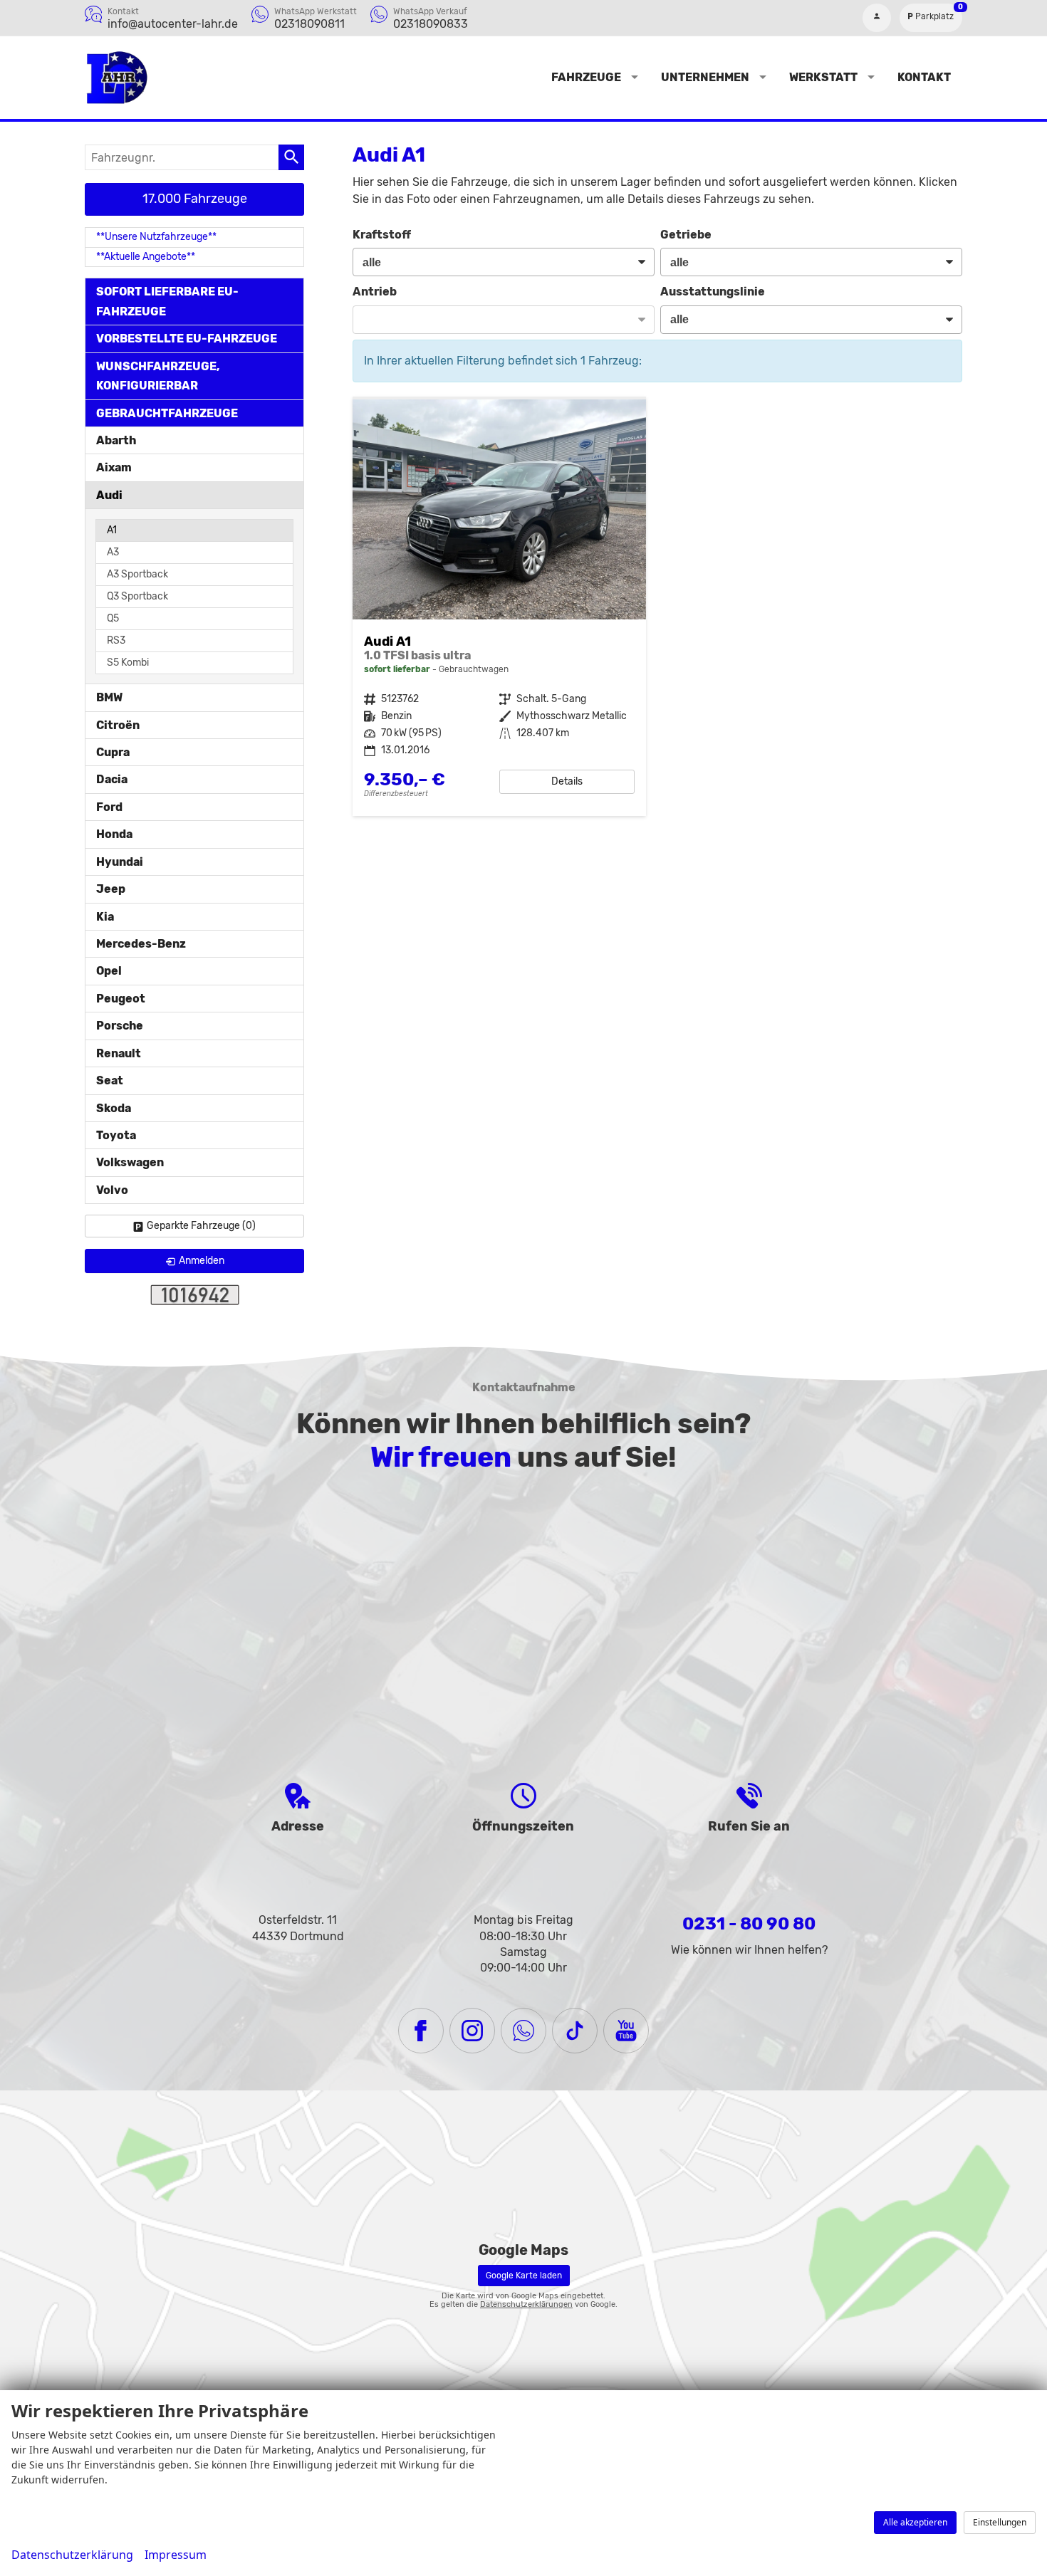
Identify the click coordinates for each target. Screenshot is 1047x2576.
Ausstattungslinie (713, 292)
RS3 (116, 640)
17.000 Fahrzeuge (195, 199)
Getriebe (686, 235)
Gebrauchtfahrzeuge (167, 413)
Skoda (114, 1108)
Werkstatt (823, 77)
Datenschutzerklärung (72, 2555)
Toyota (116, 1135)
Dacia (112, 779)
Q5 (113, 618)
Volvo (112, 1190)
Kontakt (924, 77)
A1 (112, 530)
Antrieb (375, 292)
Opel (109, 971)
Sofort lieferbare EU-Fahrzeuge (167, 301)
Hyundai (120, 862)
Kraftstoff (382, 235)
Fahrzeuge (586, 77)
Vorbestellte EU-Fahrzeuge (187, 339)
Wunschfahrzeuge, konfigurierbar (158, 376)
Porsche (120, 1026)
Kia (105, 917)
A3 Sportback (137, 574)
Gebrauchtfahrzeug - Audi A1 (499, 608)
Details (567, 781)
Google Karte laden (524, 2276)
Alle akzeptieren (915, 2522)
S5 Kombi (128, 663)
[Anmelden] (877, 18)
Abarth (116, 440)
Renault (119, 1053)
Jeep (111, 889)
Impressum (176, 2555)
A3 (113, 552)
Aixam (114, 467)
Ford (109, 807)
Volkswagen (130, 1162)
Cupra (113, 752)
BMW (109, 697)
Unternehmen (705, 77)
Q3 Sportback (137, 596)
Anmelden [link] (202, 1261)
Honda (114, 834)
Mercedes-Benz (141, 944)
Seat (110, 1080)
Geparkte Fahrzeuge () (201, 1226)
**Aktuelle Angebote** (146, 257)
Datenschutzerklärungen (526, 2304)
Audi (109, 495)
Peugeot (121, 999)
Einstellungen (1000, 2522)
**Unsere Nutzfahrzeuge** (156, 237)
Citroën (118, 725)
